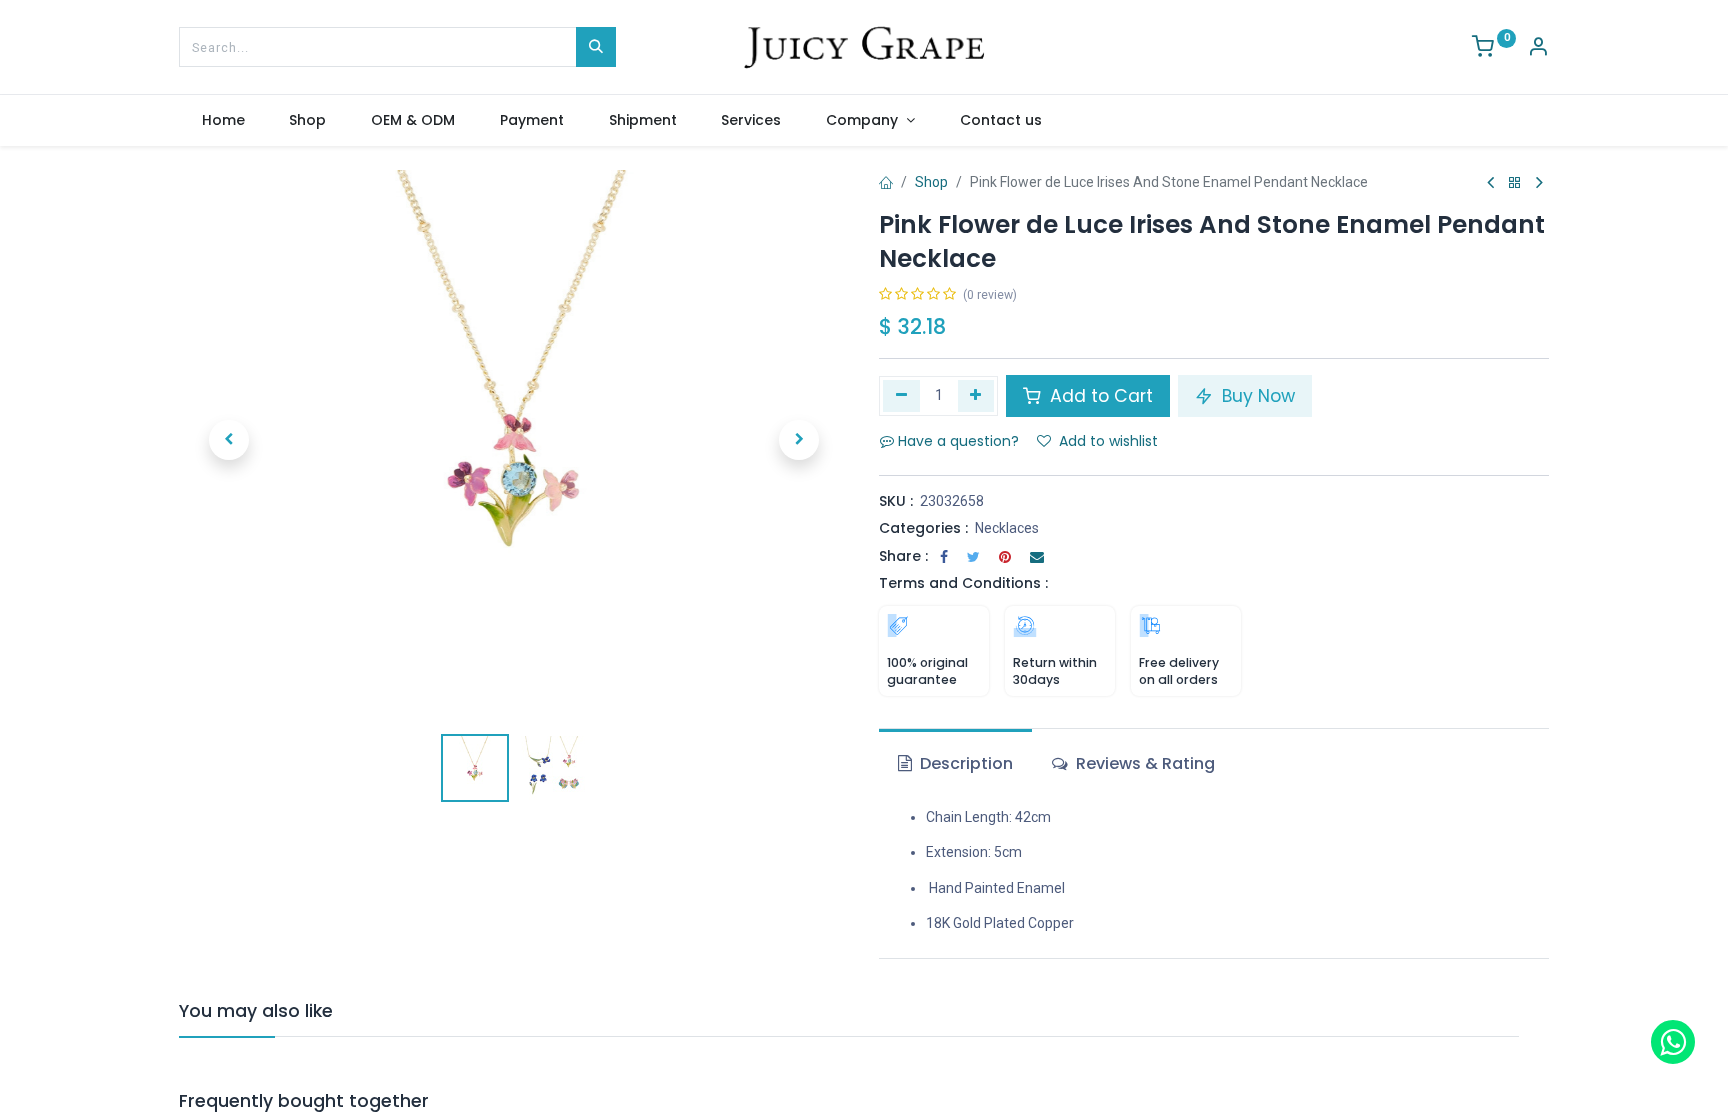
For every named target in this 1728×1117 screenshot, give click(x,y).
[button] (229, 440)
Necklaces (1007, 528)
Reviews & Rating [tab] (1143, 763)
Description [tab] (964, 763)
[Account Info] (1538, 49)
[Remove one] (901, 396)
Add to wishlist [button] (1108, 441)
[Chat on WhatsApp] (1673, 1042)
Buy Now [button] (1256, 396)
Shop (931, 182)
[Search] (596, 47)
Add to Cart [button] (1099, 396)
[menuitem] (223, 121)
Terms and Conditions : (963, 583)
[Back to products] (1515, 183)
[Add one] (976, 396)
